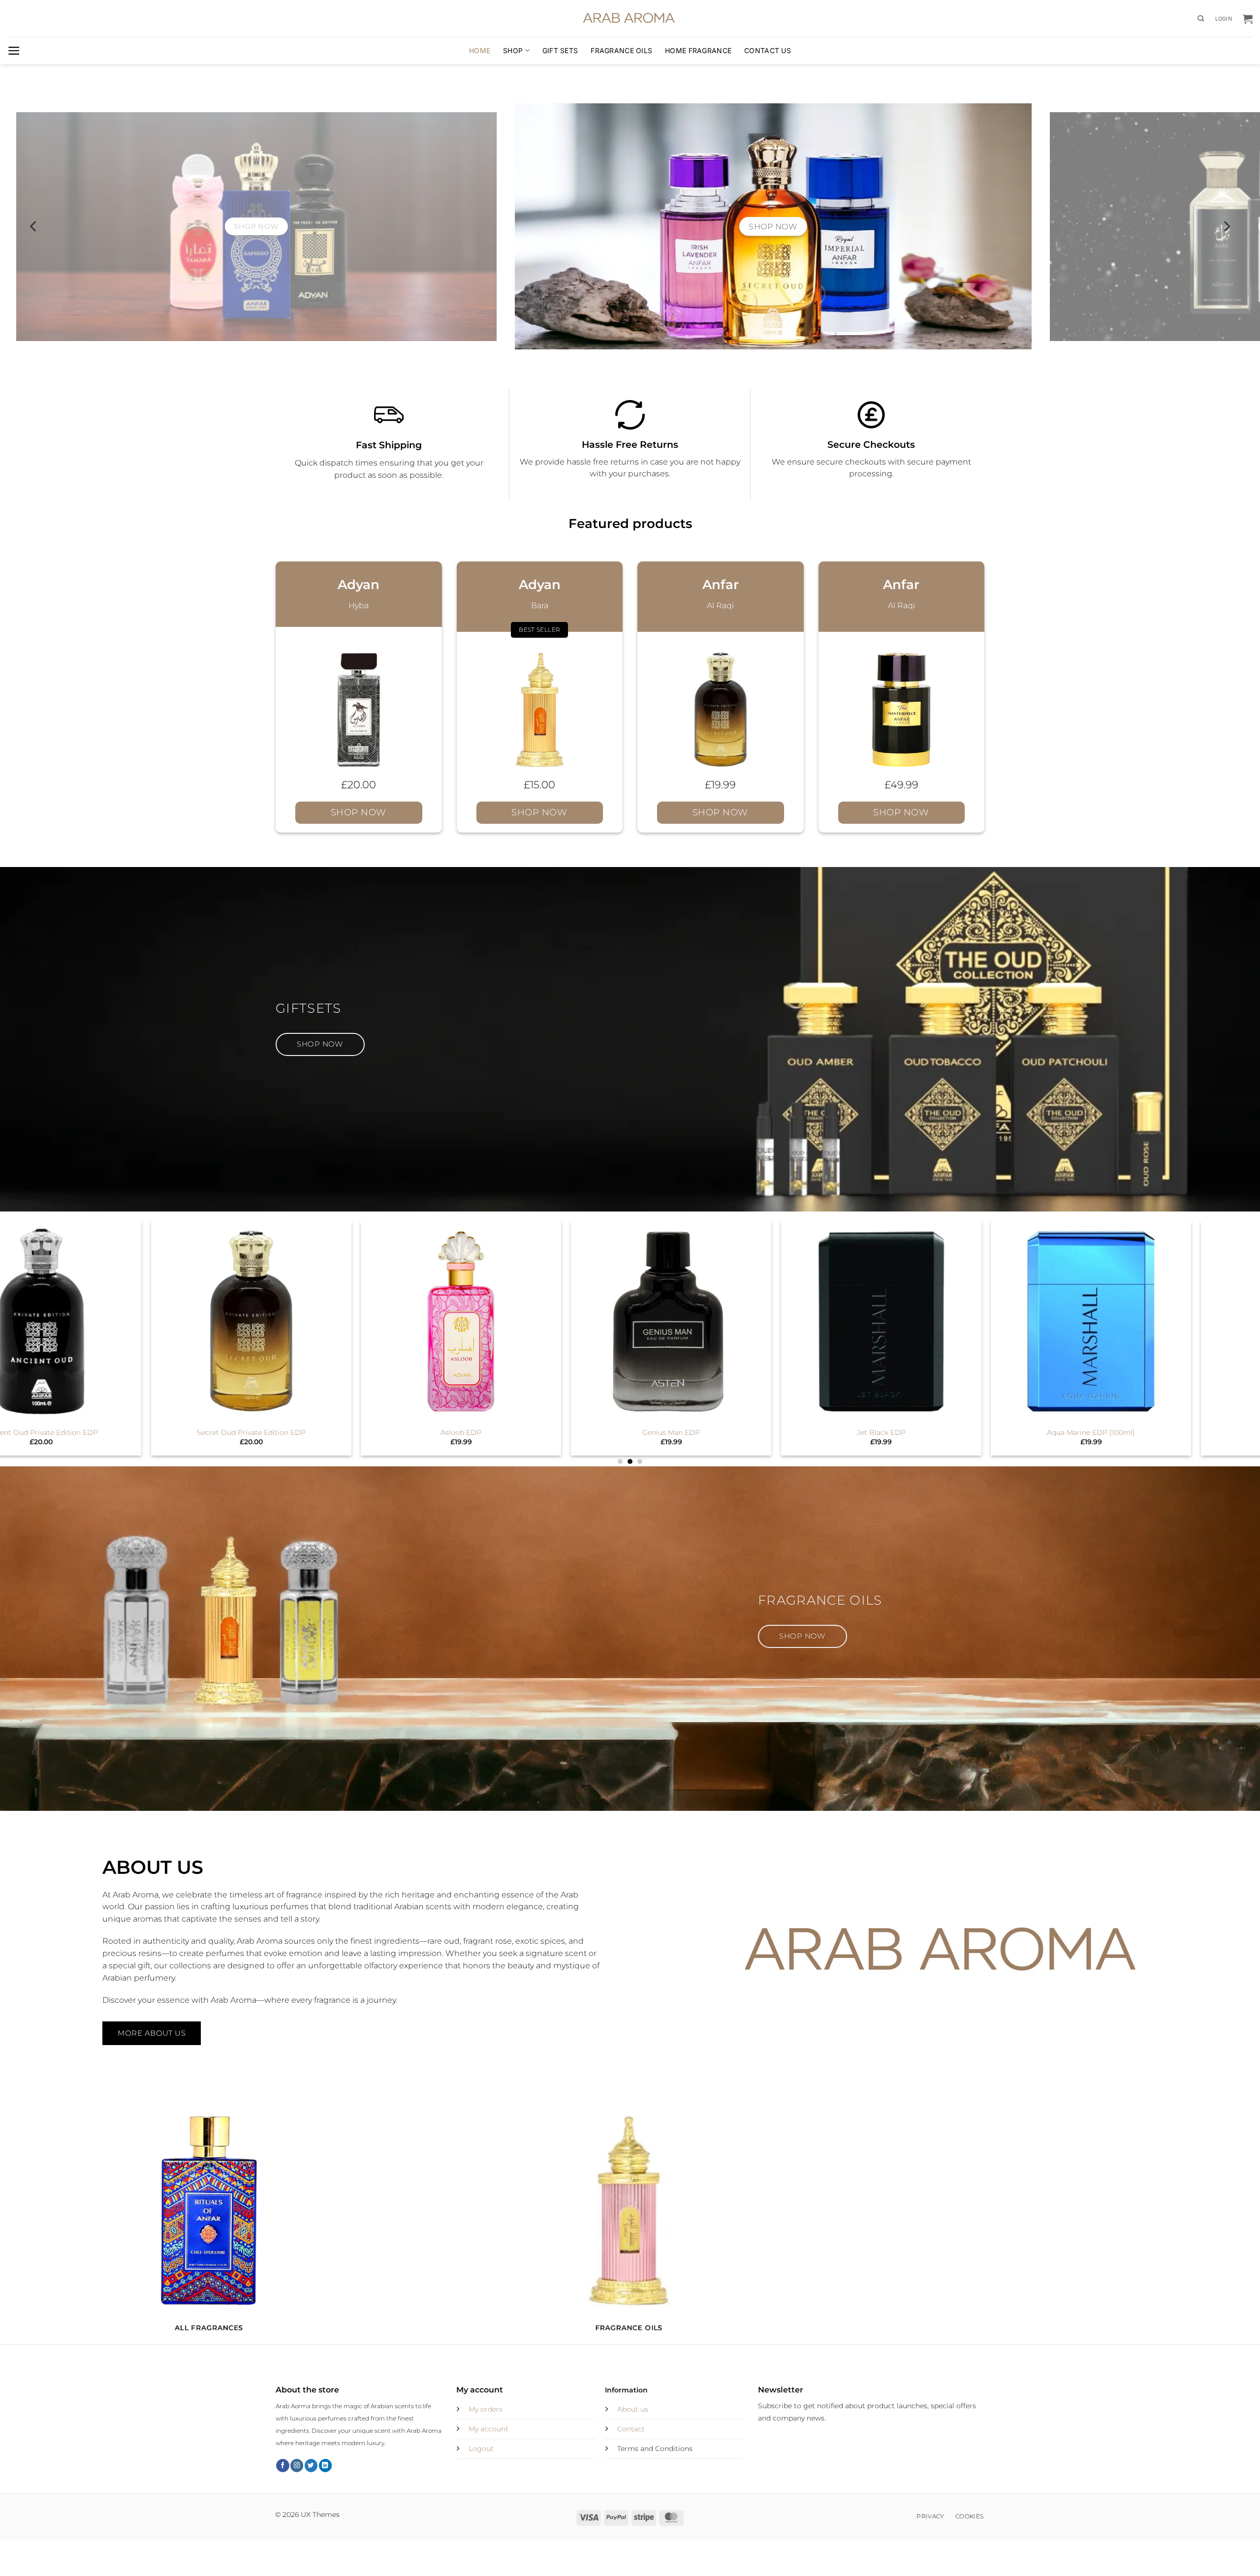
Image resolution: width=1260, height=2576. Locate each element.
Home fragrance (698, 50)
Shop (513, 50)
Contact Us (768, 50)
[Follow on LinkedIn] (325, 2466)
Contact (631, 2429)
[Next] (1226, 226)
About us (633, 2409)
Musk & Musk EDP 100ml (849, 1432)
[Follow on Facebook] (283, 2466)
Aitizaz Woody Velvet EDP (638, 1432)
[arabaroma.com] (630, 19)
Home (480, 50)
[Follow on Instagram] (297, 2466)
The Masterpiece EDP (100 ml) (218, 1432)
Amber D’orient (1058, 1432)
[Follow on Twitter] (311, 2466)
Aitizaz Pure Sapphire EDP (428, 1432)
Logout (481, 2449)
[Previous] (34, 226)
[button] (1224, 19)
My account (488, 2429)
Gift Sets (560, 50)
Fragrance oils (621, 50)
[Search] (1201, 19)
